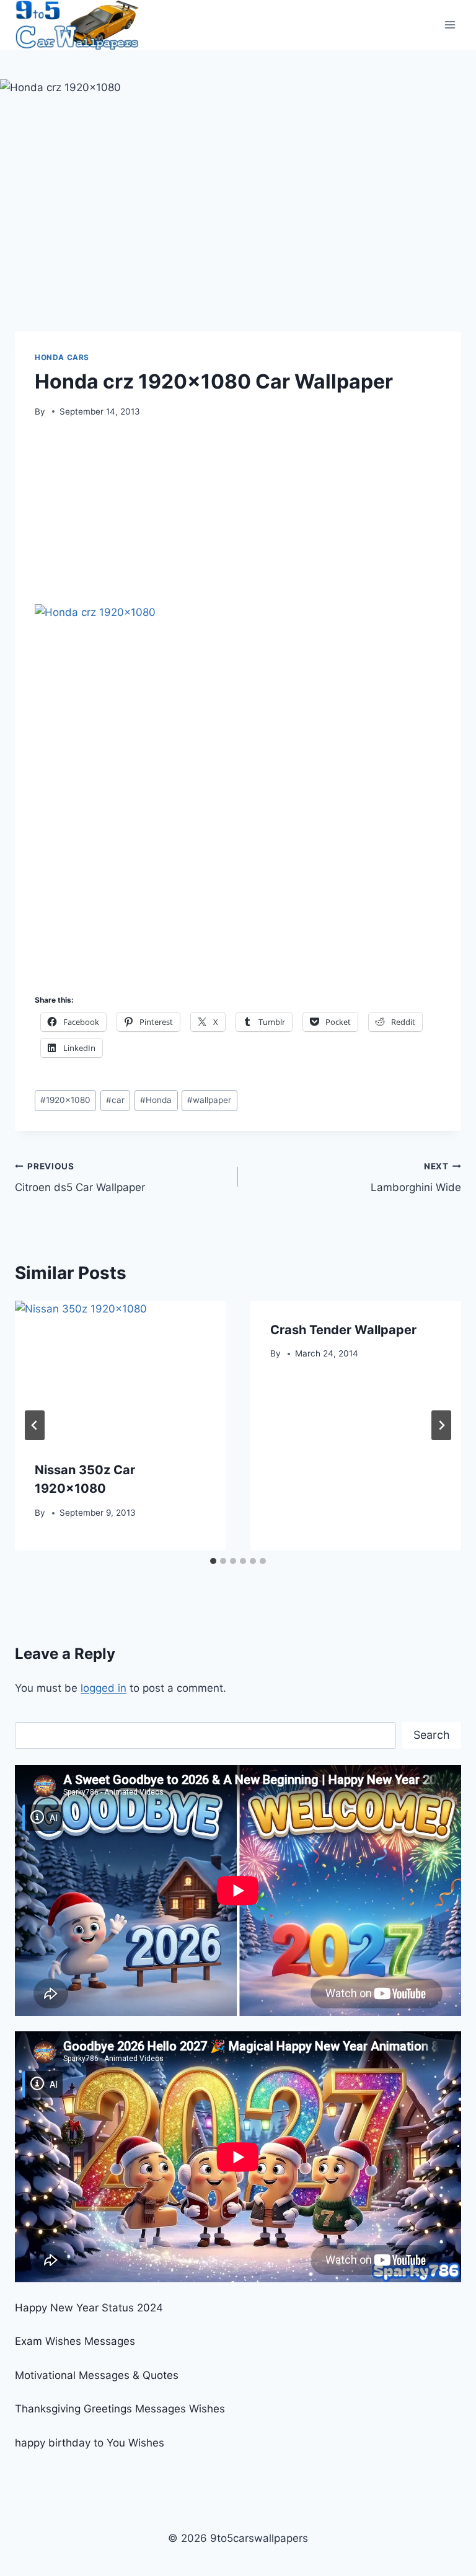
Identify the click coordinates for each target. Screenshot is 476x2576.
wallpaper (209, 1100)
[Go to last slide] (35, 1425)
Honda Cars (62, 357)
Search (432, 1735)
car (115, 1100)
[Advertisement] (238, 516)
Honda (156, 1100)
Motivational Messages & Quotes (97, 2375)
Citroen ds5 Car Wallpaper (80, 1178)
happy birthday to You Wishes (90, 2443)
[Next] (441, 1425)
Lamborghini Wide (416, 1178)
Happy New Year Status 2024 (89, 2308)
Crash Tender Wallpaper (343, 1330)
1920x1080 (65, 1100)
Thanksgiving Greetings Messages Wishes (120, 2409)
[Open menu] (450, 24)
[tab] (213, 1561)
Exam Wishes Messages (75, 2341)
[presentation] (120, 1371)
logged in (104, 1688)
